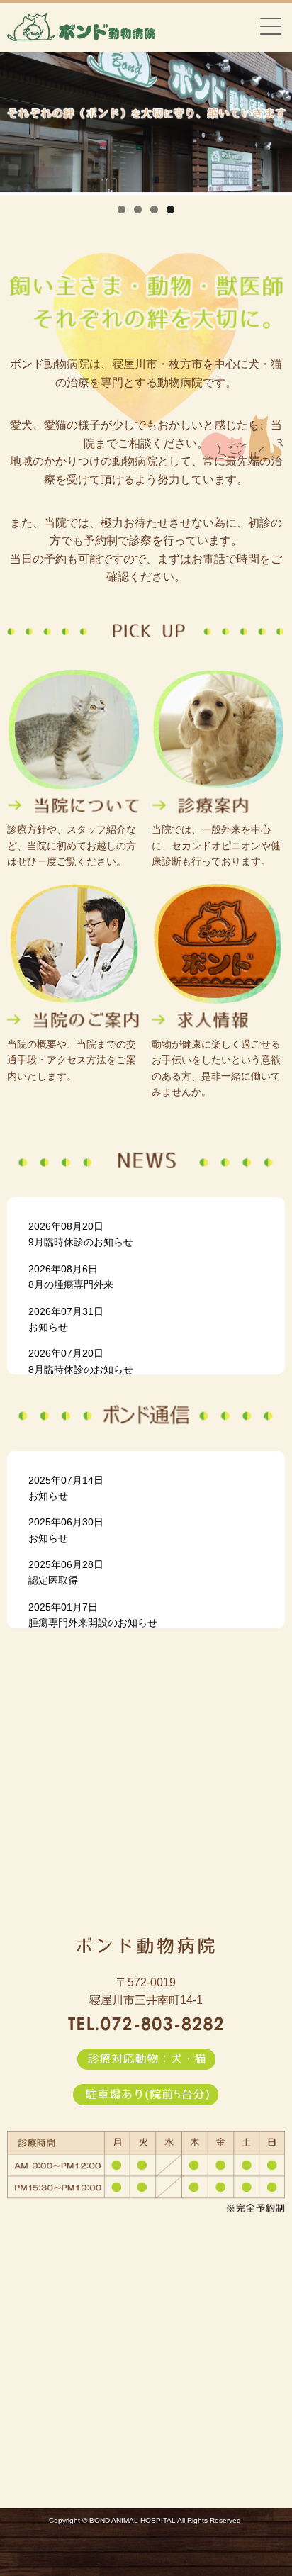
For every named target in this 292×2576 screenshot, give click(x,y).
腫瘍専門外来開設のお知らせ (93, 1615)
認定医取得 (66, 1572)
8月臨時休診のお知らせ (81, 1361)
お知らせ (66, 1319)
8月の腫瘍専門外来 (71, 1277)
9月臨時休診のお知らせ (81, 1234)
